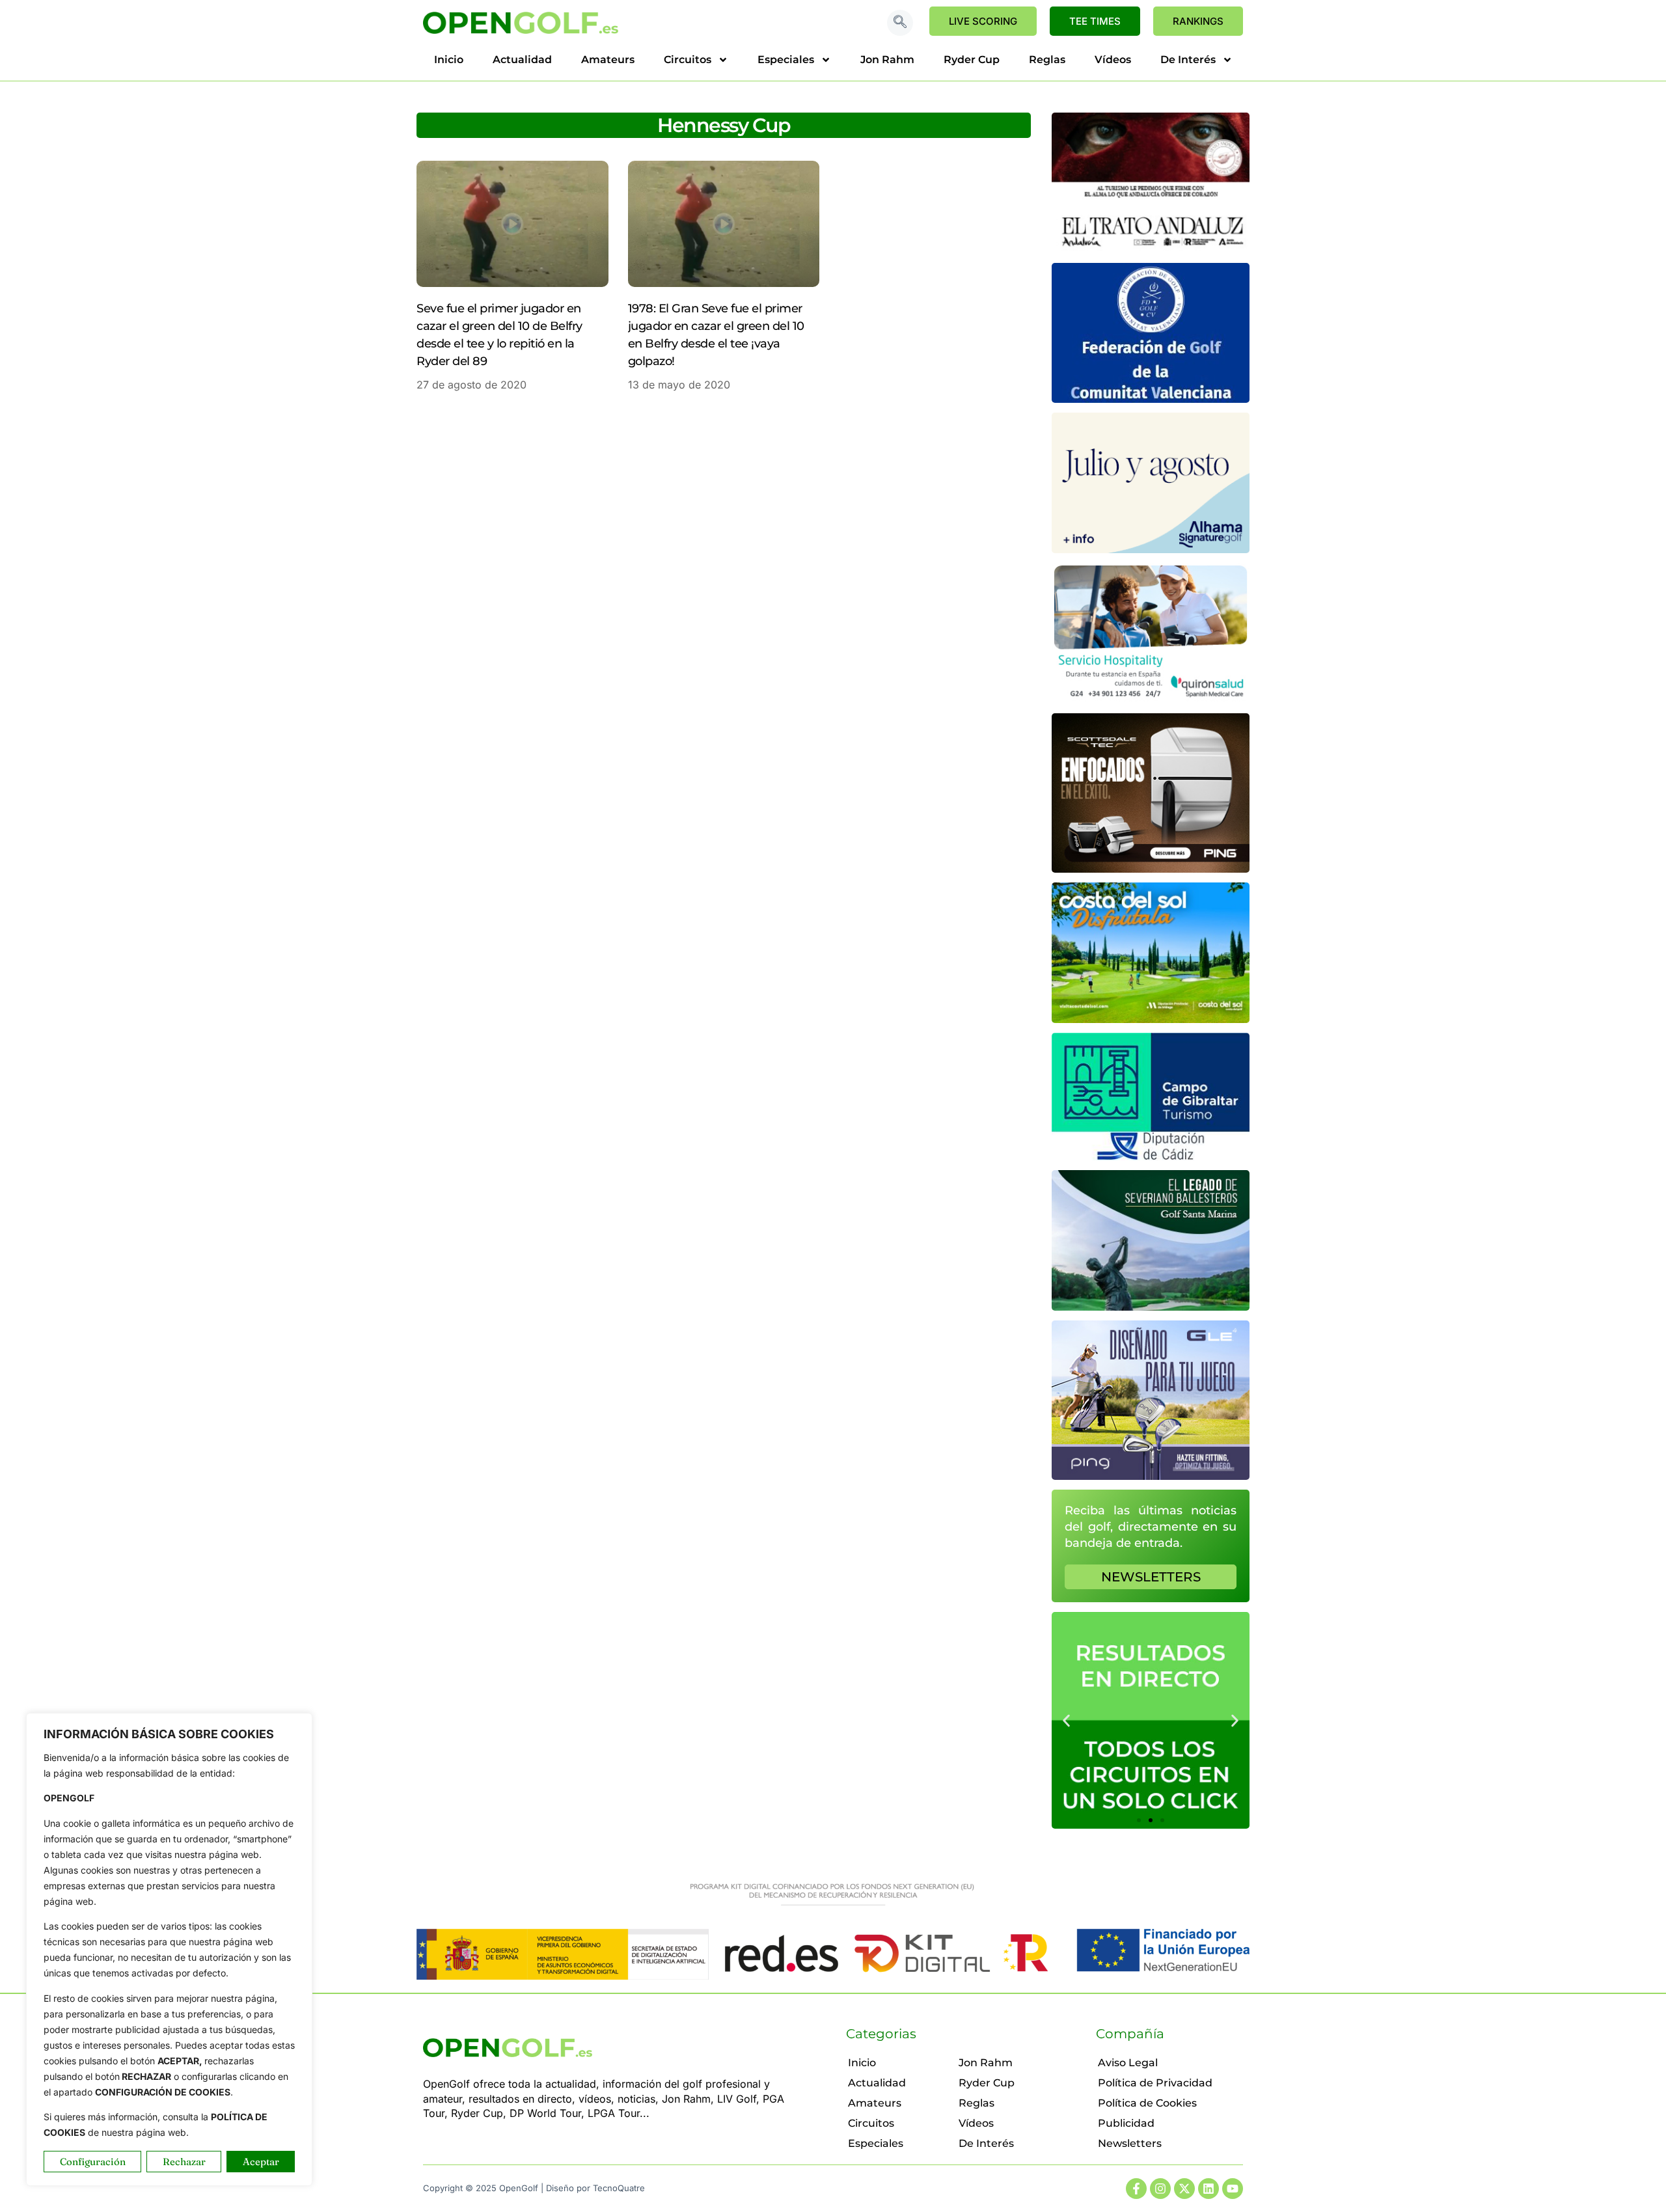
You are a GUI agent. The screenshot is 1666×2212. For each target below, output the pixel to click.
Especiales (786, 60)
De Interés (1188, 60)
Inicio (449, 60)
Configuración (93, 2162)
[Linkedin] (1209, 2189)
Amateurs (608, 60)
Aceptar (261, 2162)
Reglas (1047, 60)
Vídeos (1113, 60)
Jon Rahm (887, 60)
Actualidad (522, 60)
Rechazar (184, 2162)
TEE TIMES (1095, 21)
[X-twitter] (1184, 2189)
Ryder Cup (972, 60)
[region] (169, 1949)
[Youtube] (1233, 2189)
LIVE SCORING (983, 21)
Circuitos (688, 60)
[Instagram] (1160, 2189)
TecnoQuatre (619, 2188)
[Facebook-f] (1136, 2189)
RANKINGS (1198, 21)
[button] (900, 23)
